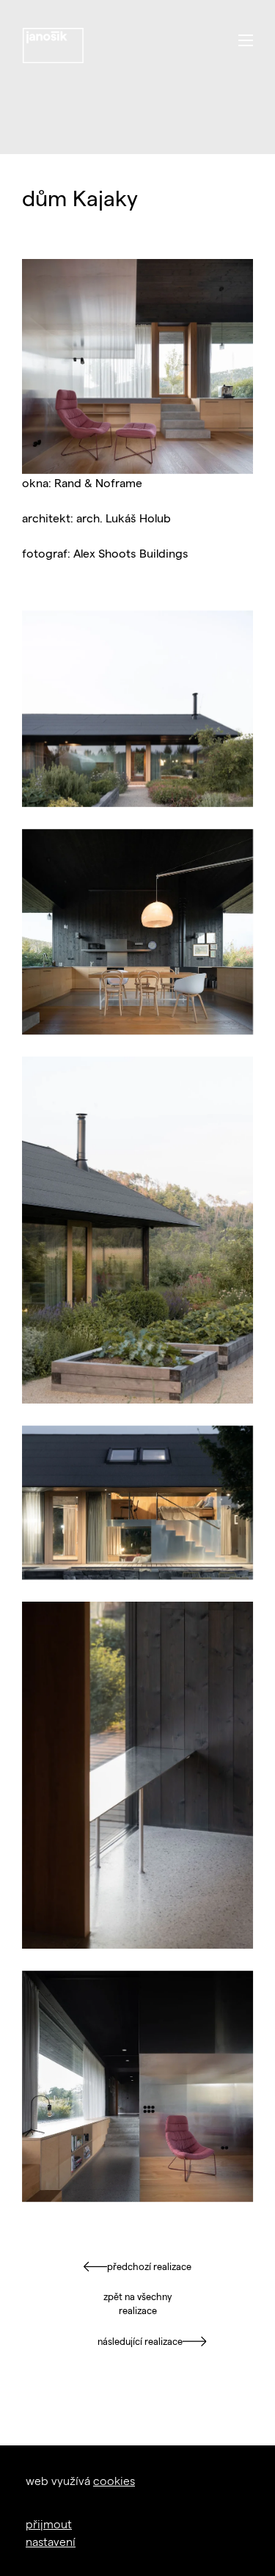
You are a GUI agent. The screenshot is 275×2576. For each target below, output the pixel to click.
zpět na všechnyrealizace (137, 2304)
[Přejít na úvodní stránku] (53, 45)
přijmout (49, 2524)
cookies (114, 2480)
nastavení (51, 2541)
